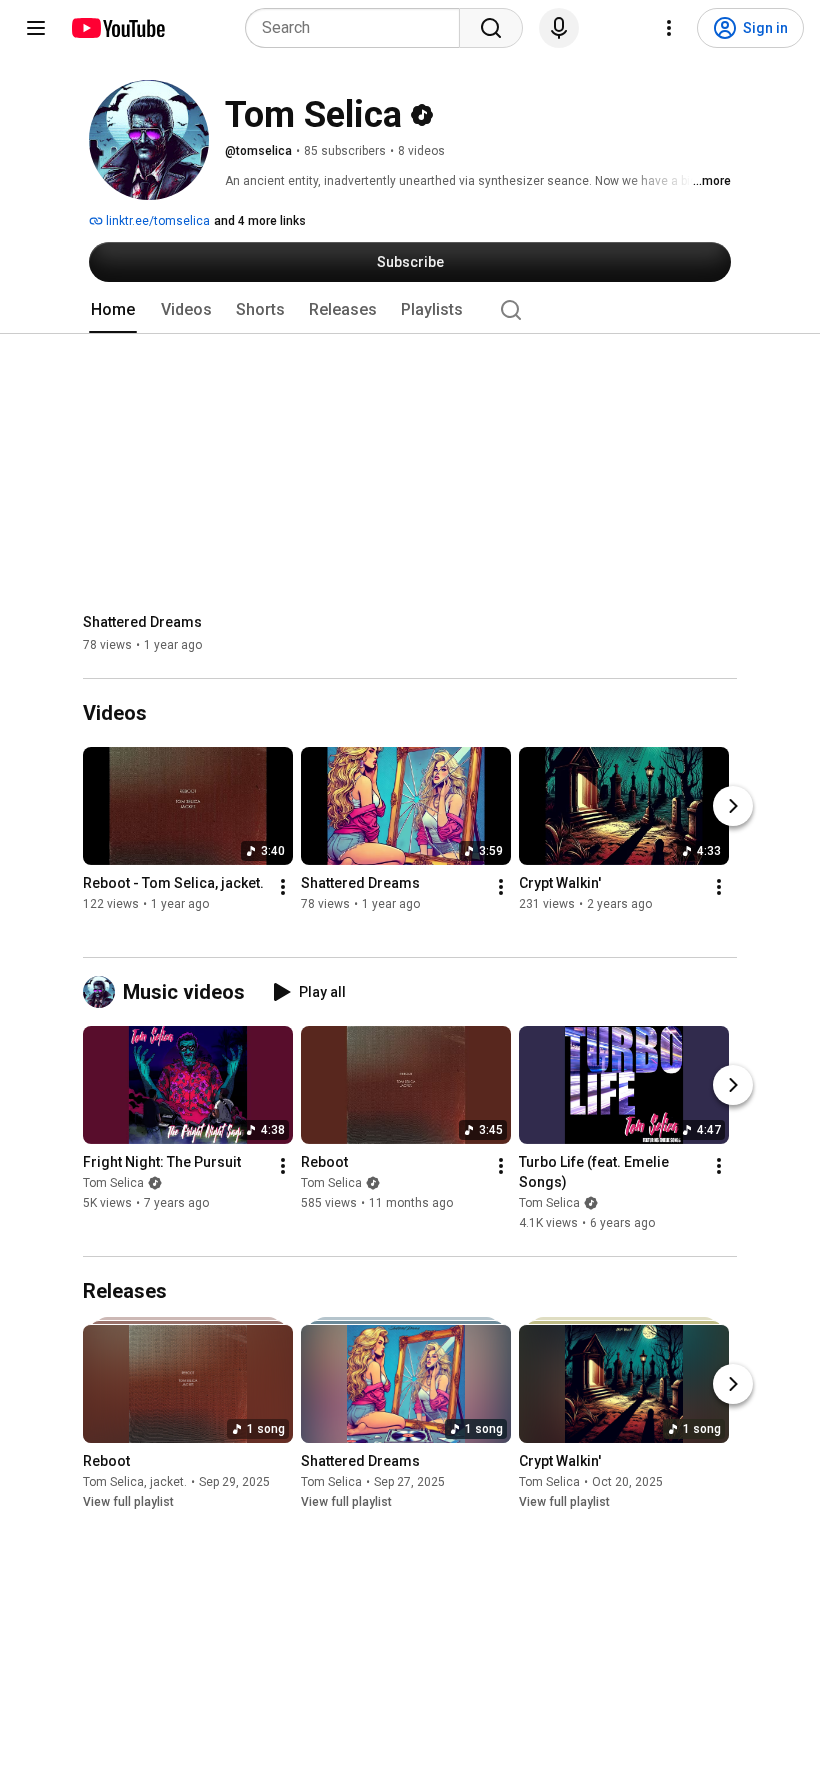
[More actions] (283, 887)
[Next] (733, 806)
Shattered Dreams (142, 622)
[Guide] (36, 28)
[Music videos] (103, 992)
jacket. (168, 1482)
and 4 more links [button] (260, 221)
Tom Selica (113, 1183)
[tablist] (410, 310)
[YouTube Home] (117, 28)
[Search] (491, 28)
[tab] (113, 310)
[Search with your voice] (559, 28)
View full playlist (128, 1502)
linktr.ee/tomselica (156, 221)
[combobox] (358, 28)
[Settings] (669, 28)
